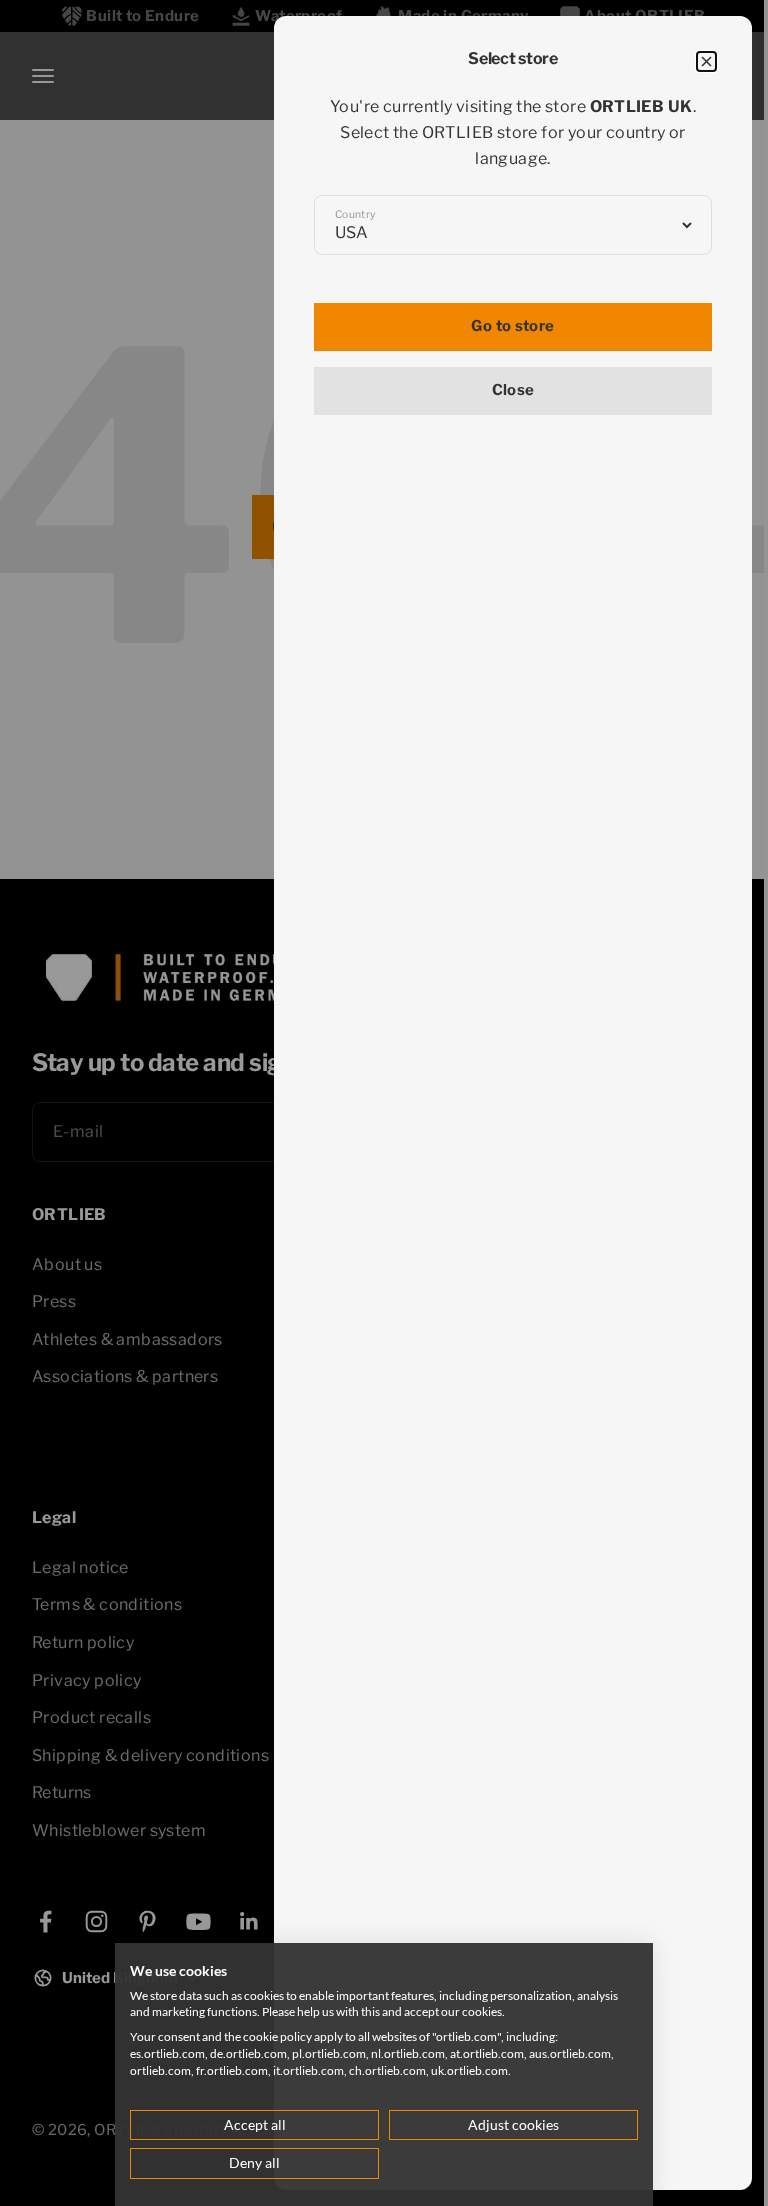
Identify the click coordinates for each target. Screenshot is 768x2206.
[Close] (706, 61)
